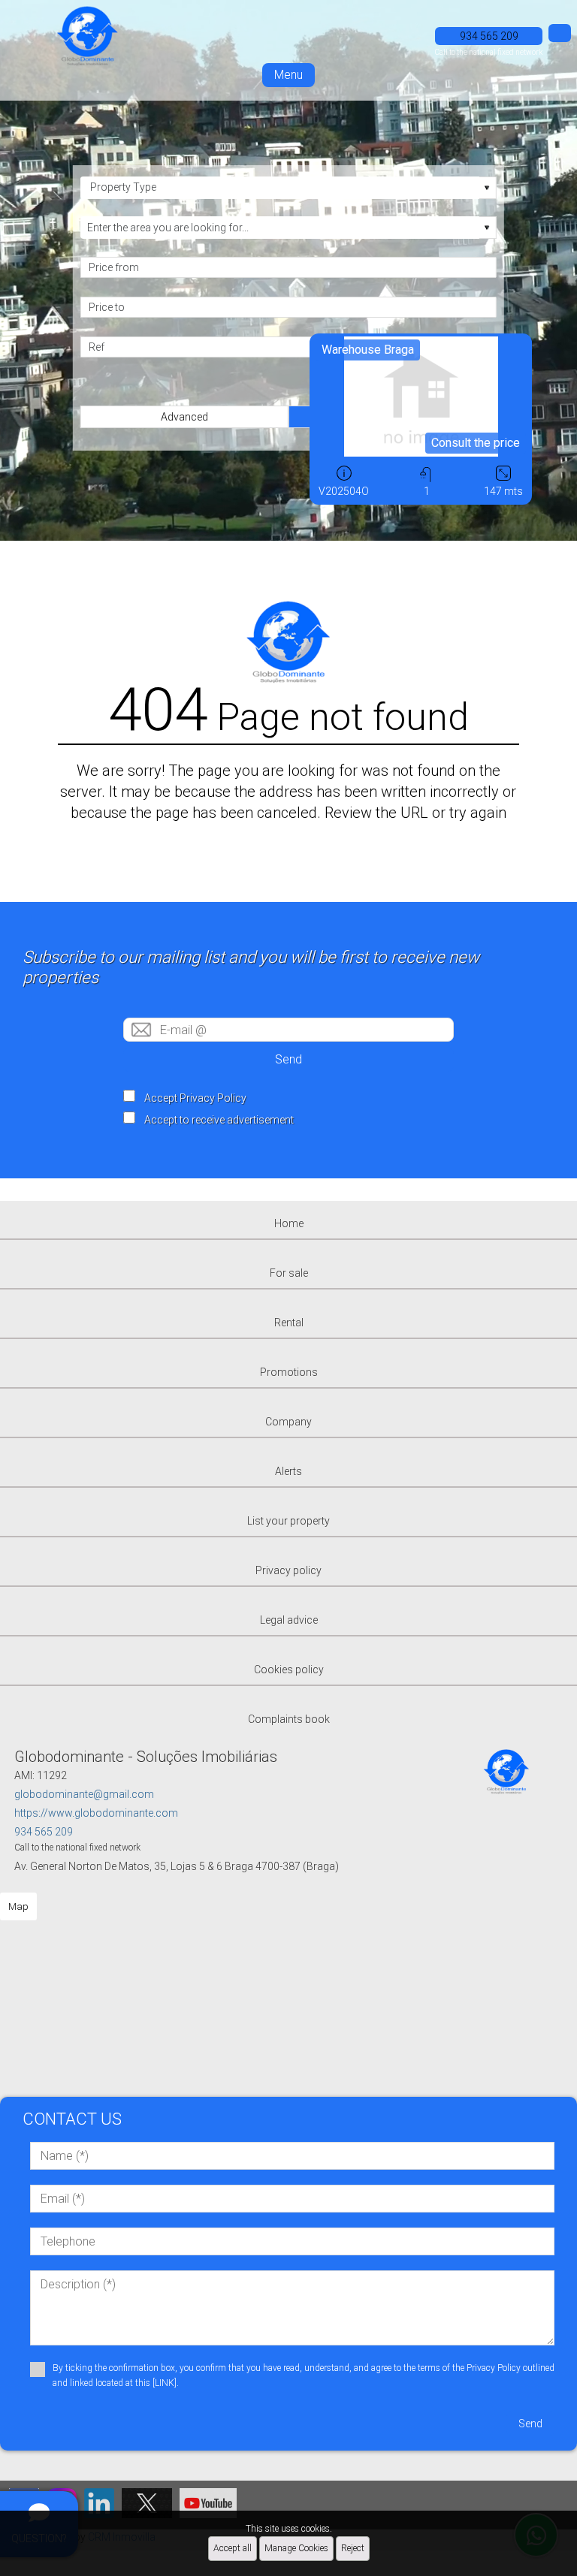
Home (289, 1223)
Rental (289, 1323)
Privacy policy (288, 1570)
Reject (353, 2548)
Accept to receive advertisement (219, 1120)
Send (288, 1059)
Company (288, 1422)
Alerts (288, 1471)
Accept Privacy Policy (195, 1098)
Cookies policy (289, 1670)
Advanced (184, 417)
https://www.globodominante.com (96, 1813)
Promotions (289, 1372)
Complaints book (289, 1719)
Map (18, 1906)
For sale (289, 1273)
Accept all (233, 2548)
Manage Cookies (296, 2548)
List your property (288, 1521)
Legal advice (289, 1620)
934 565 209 (44, 1832)
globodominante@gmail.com (84, 1794)
